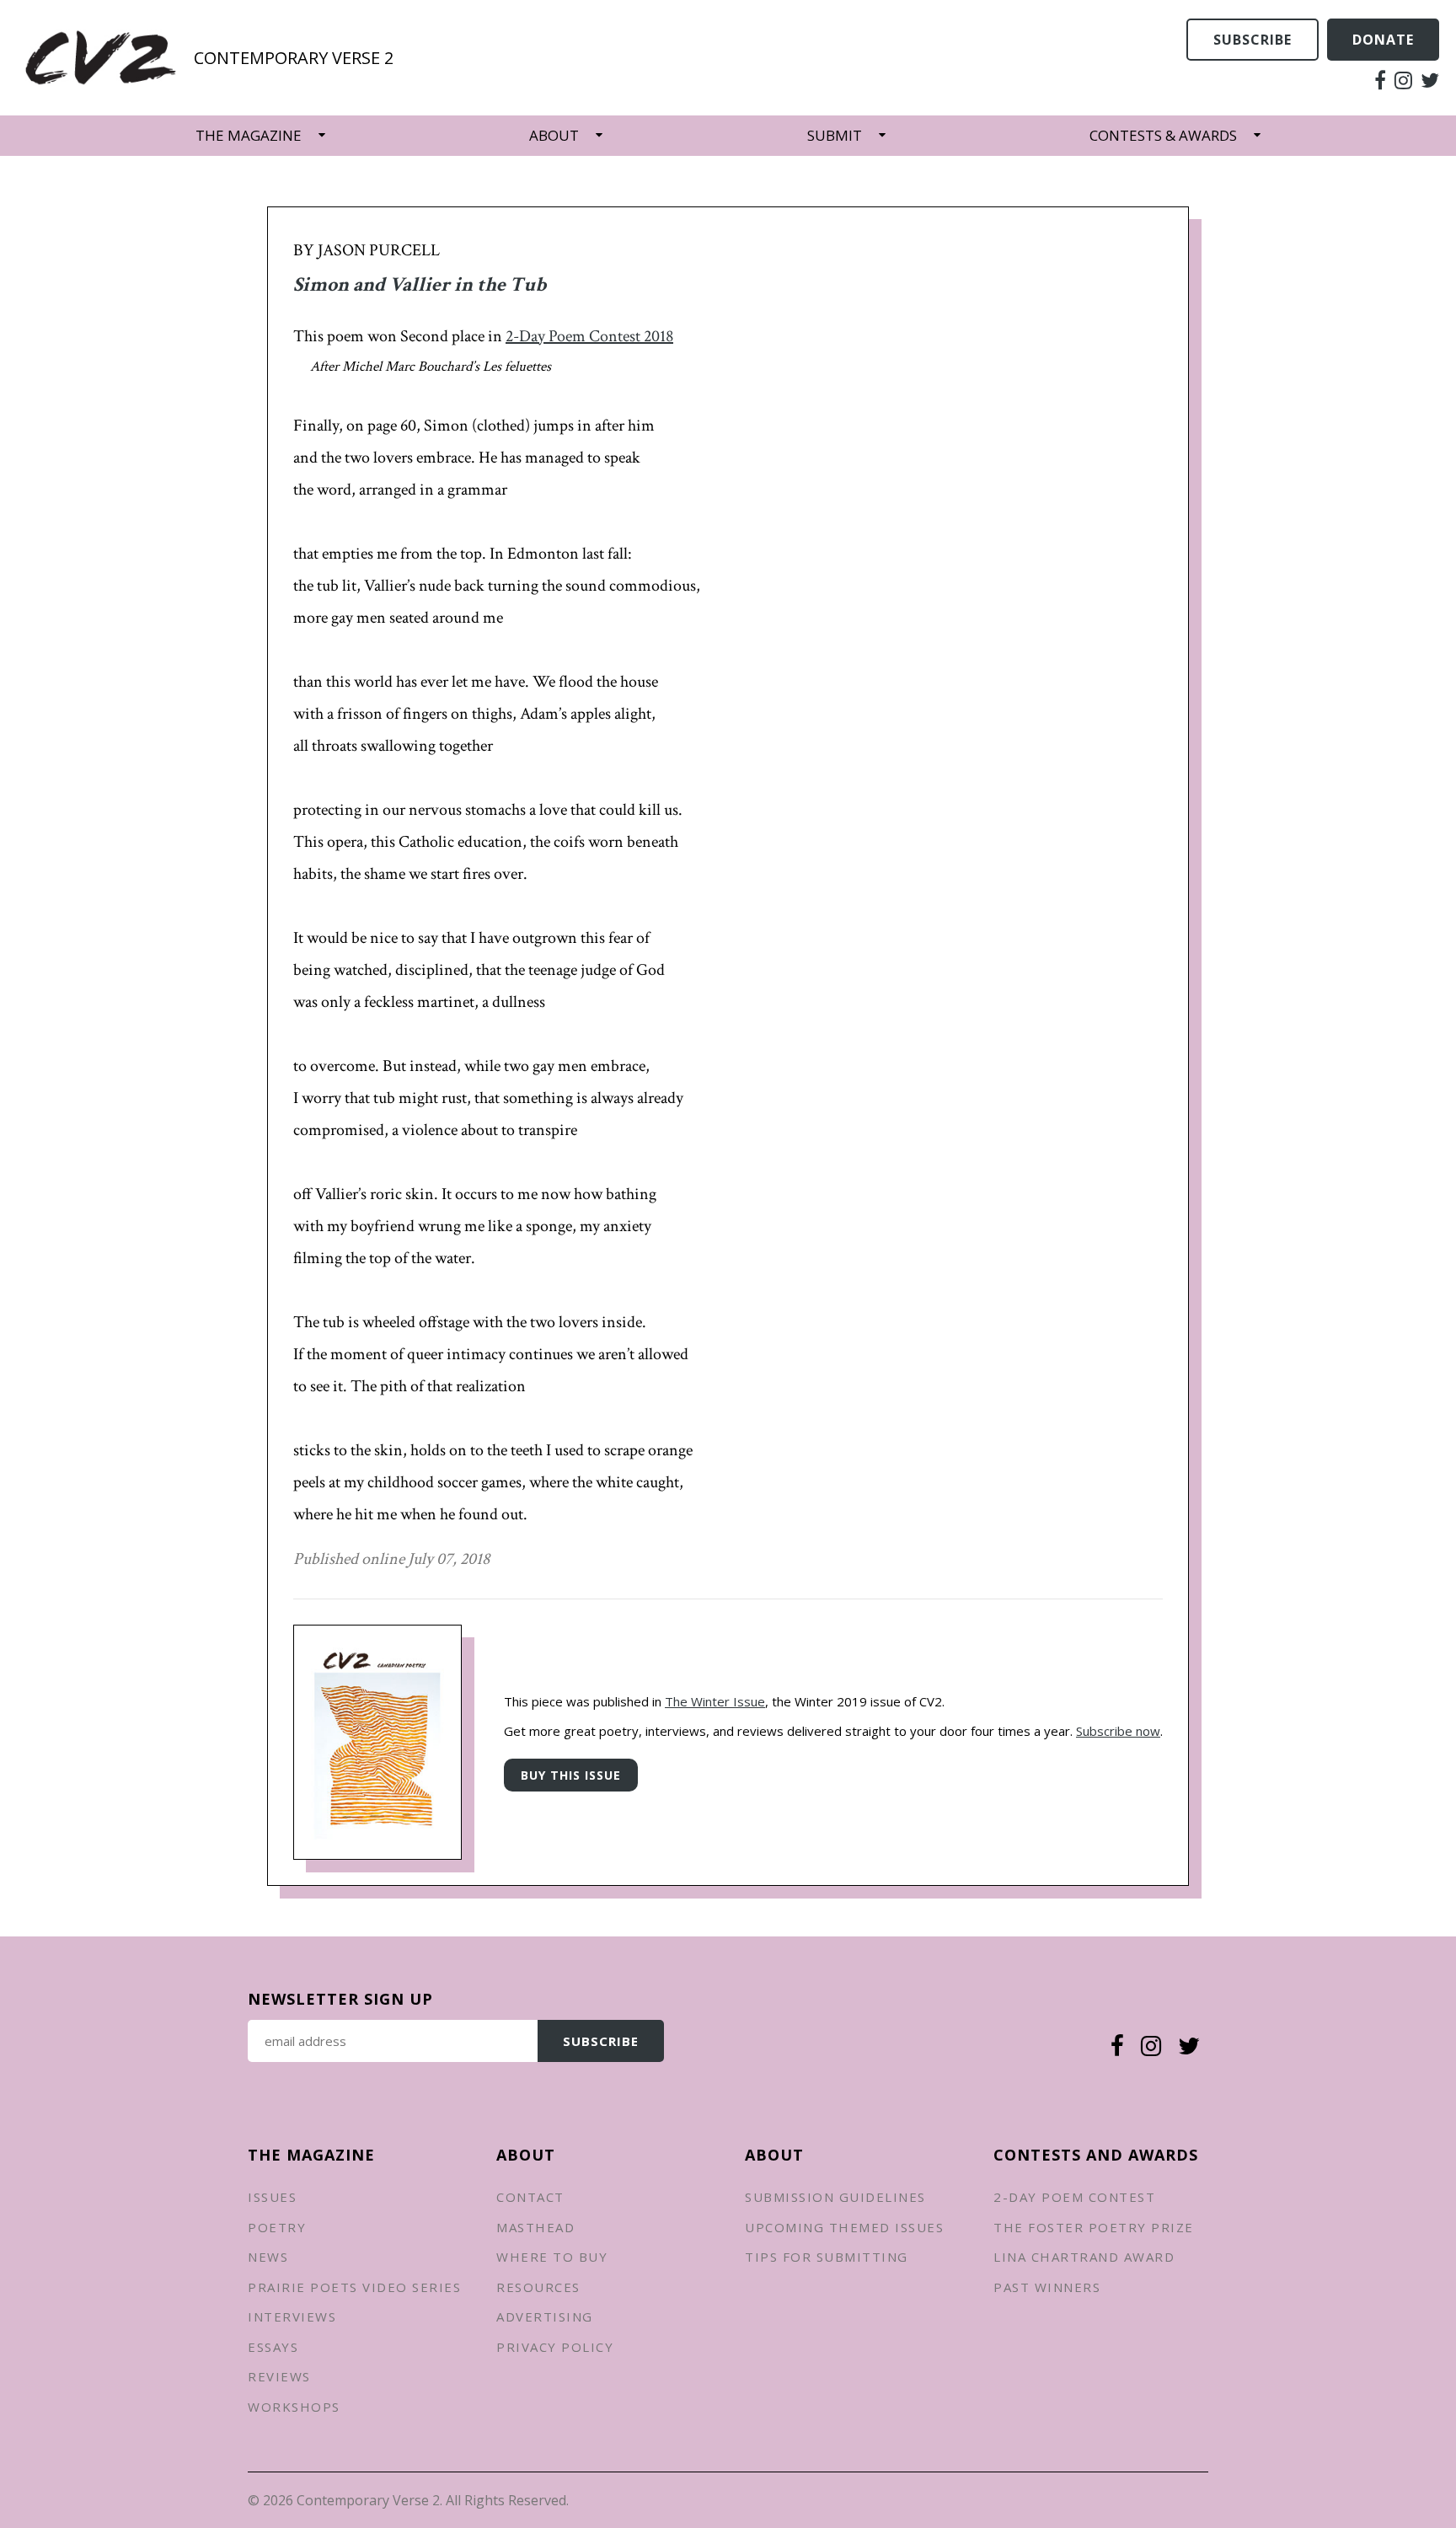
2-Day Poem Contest (1074, 2197)
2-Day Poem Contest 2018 (589, 336)
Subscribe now (1118, 1731)
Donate (1383, 40)
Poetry (277, 2227)
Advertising (545, 2316)
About (554, 135)
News (268, 2257)
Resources (538, 2287)
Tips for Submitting (827, 2257)
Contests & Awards (1163, 135)
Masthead (535, 2227)
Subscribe (1253, 40)
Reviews (279, 2376)
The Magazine (249, 135)
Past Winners (1047, 2287)
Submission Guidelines (835, 2197)
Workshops (294, 2407)
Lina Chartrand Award (1084, 2257)
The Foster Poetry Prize (1094, 2227)
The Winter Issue (715, 1701)
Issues (272, 2197)
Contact (530, 2197)
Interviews (292, 2316)
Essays (273, 2347)
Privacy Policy (555, 2347)
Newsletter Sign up (340, 1999)
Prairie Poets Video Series (354, 2287)
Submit (835, 135)
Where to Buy (552, 2257)
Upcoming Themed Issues (844, 2227)
